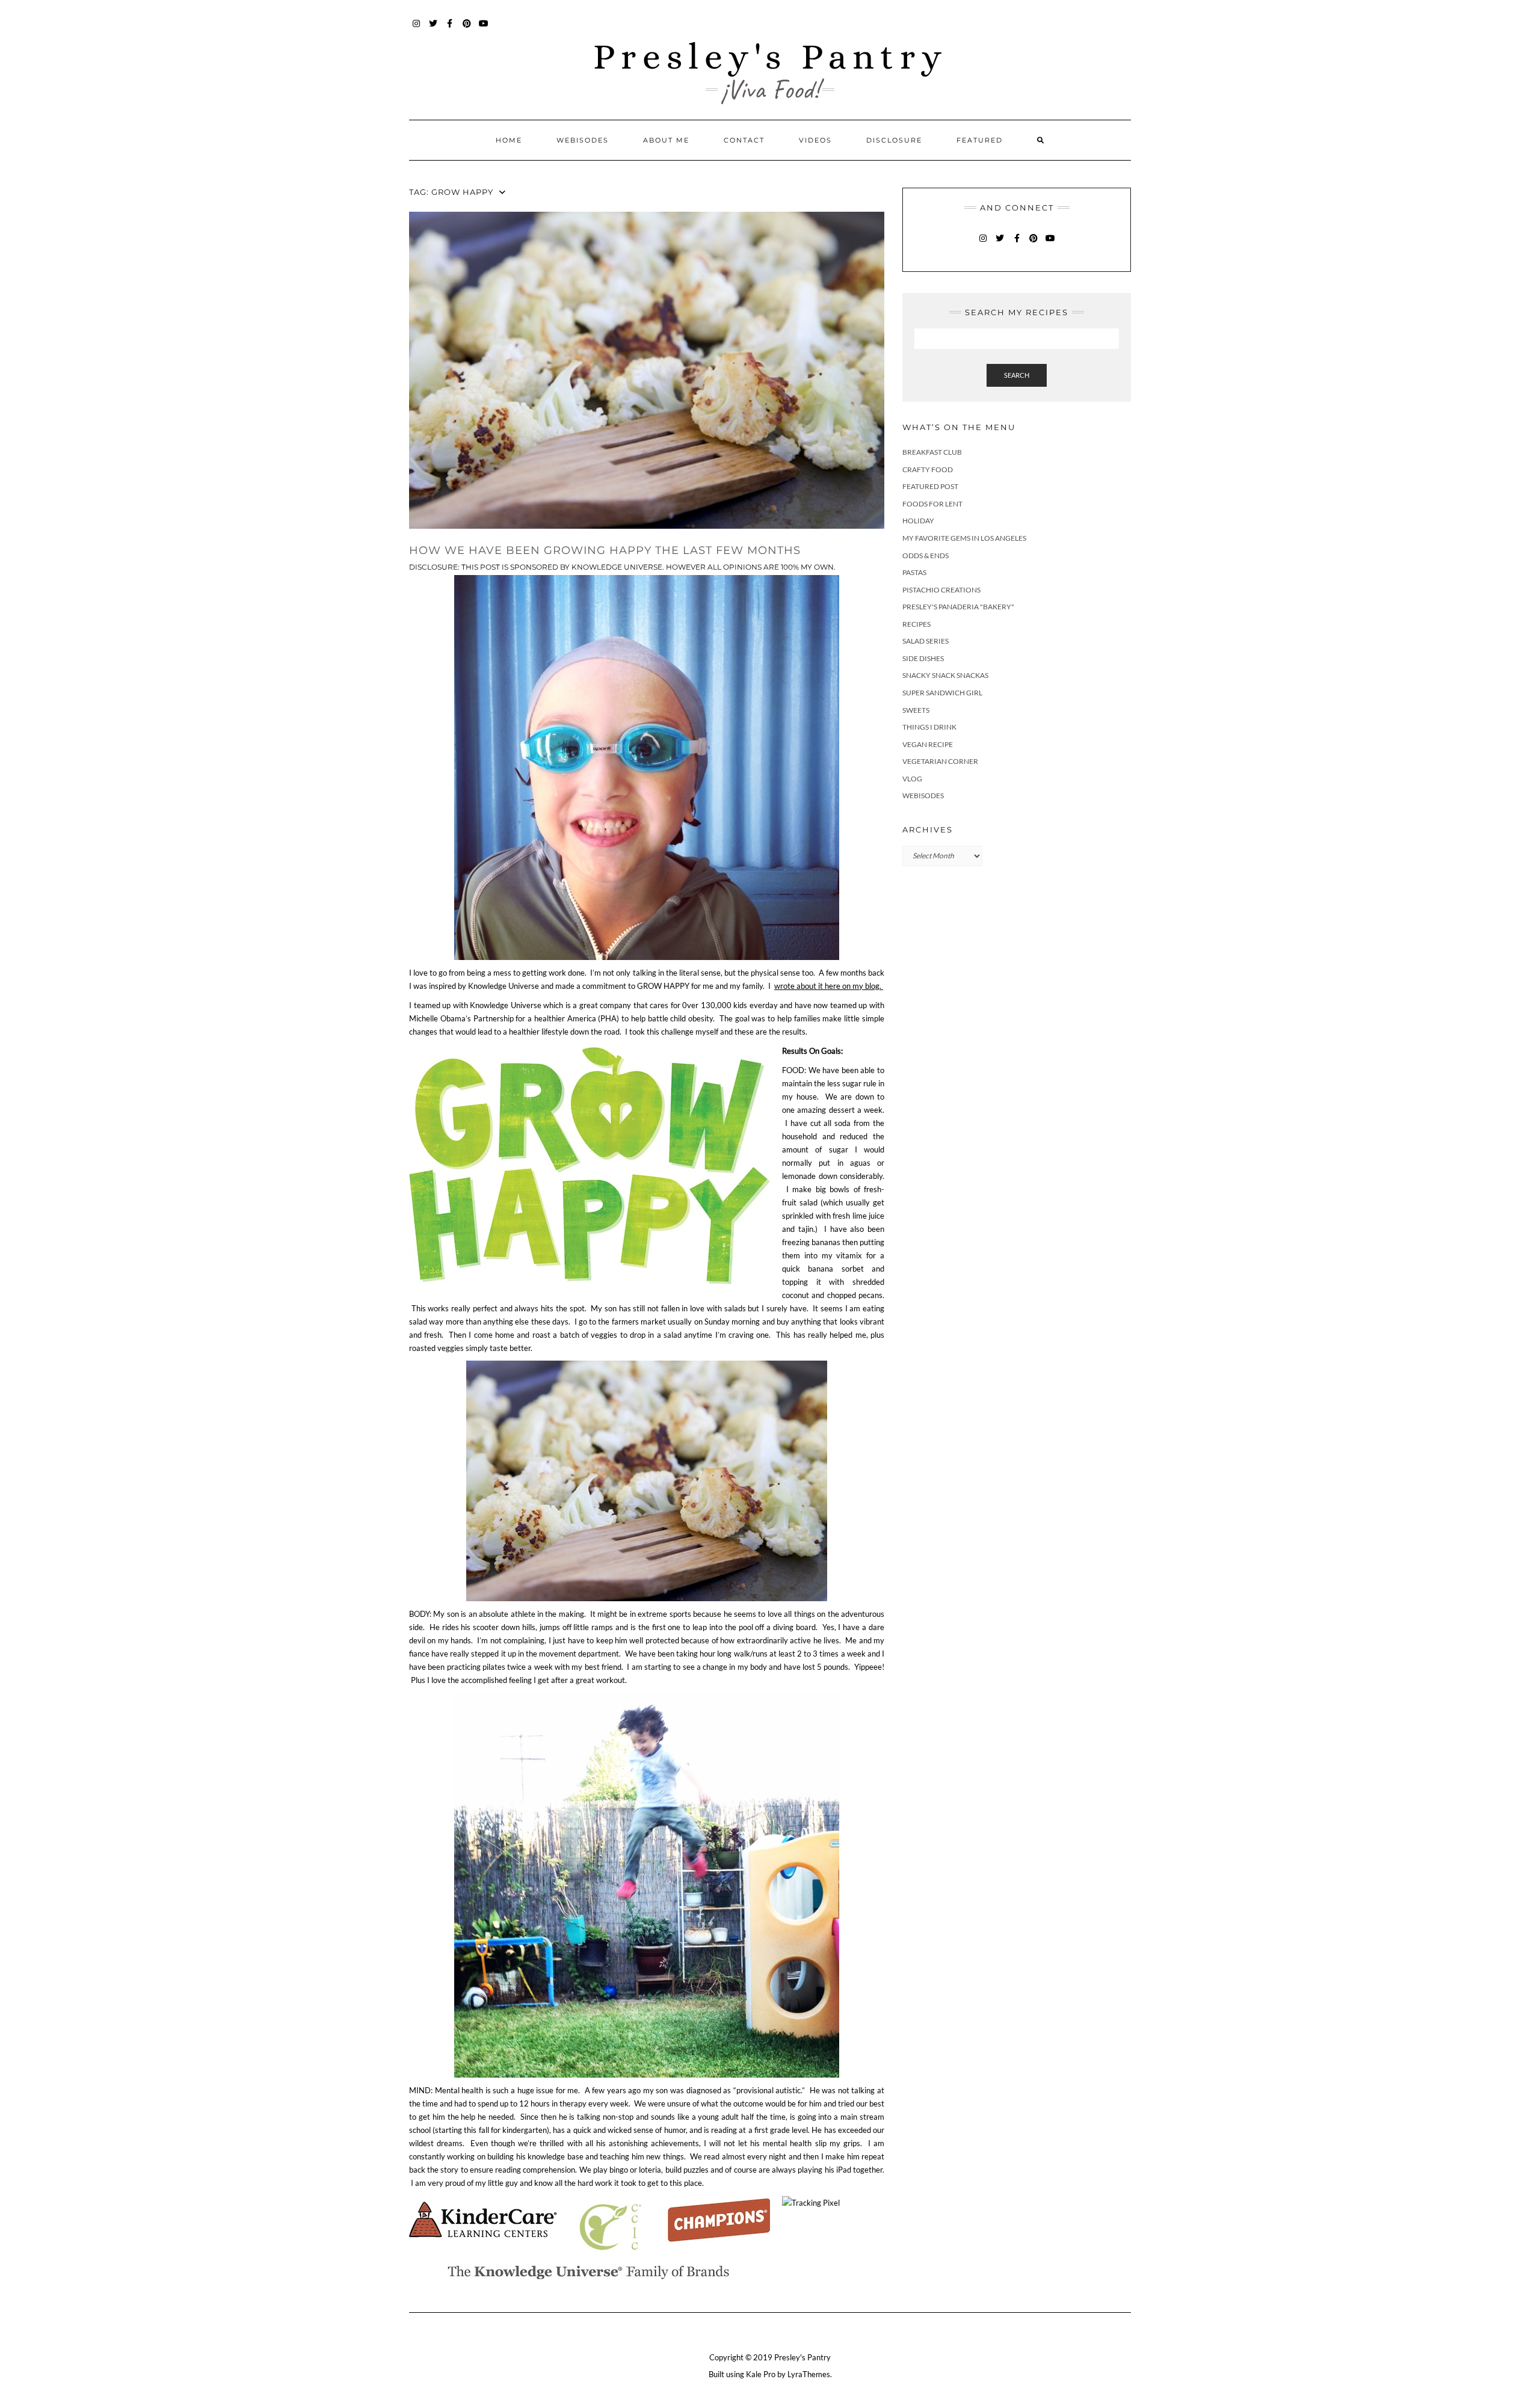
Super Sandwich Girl (942, 693)
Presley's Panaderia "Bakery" (958, 607)
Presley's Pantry (770, 56)
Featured (980, 140)
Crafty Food (928, 469)
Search (1017, 375)
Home (509, 140)
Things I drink (929, 727)
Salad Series (926, 641)
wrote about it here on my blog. (829, 986)
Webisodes (583, 140)
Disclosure (894, 140)
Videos (815, 140)
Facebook (450, 29)
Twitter (433, 29)
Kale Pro (761, 2374)
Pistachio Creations (941, 590)
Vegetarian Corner (940, 761)
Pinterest (467, 29)
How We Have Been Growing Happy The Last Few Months (605, 550)
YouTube (484, 29)
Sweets (916, 710)
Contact (744, 140)
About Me (666, 140)
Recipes (916, 624)
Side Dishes (923, 658)
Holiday (918, 521)
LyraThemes (809, 2374)
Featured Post (930, 486)
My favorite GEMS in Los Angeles (964, 538)
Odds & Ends (926, 555)
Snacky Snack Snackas (945, 675)
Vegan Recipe (928, 744)
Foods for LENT (932, 504)
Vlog (912, 779)
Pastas (914, 572)
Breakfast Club (932, 452)
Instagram (417, 29)
